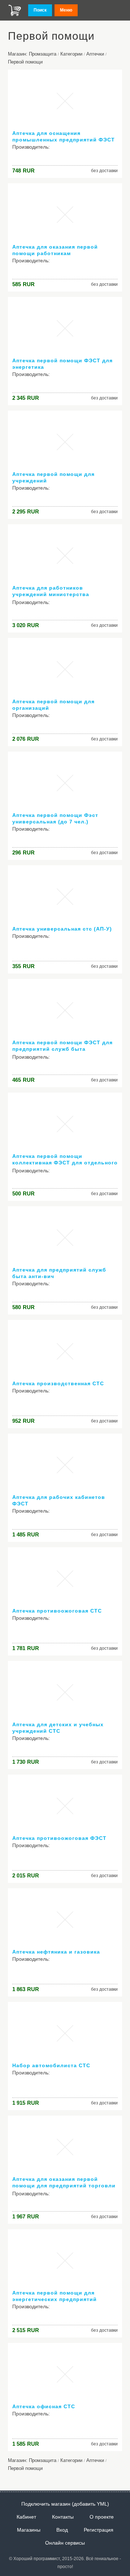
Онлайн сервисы (65, 2543)
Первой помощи (25, 62)
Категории (71, 54)
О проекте (102, 2517)
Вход (62, 2530)
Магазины (29, 2530)
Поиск (40, 10)
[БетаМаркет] (15, 10)
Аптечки (95, 54)
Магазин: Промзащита (32, 54)
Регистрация (99, 2530)
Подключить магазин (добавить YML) (65, 2504)
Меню (66, 10)
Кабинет (26, 2517)
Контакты (63, 2517)
